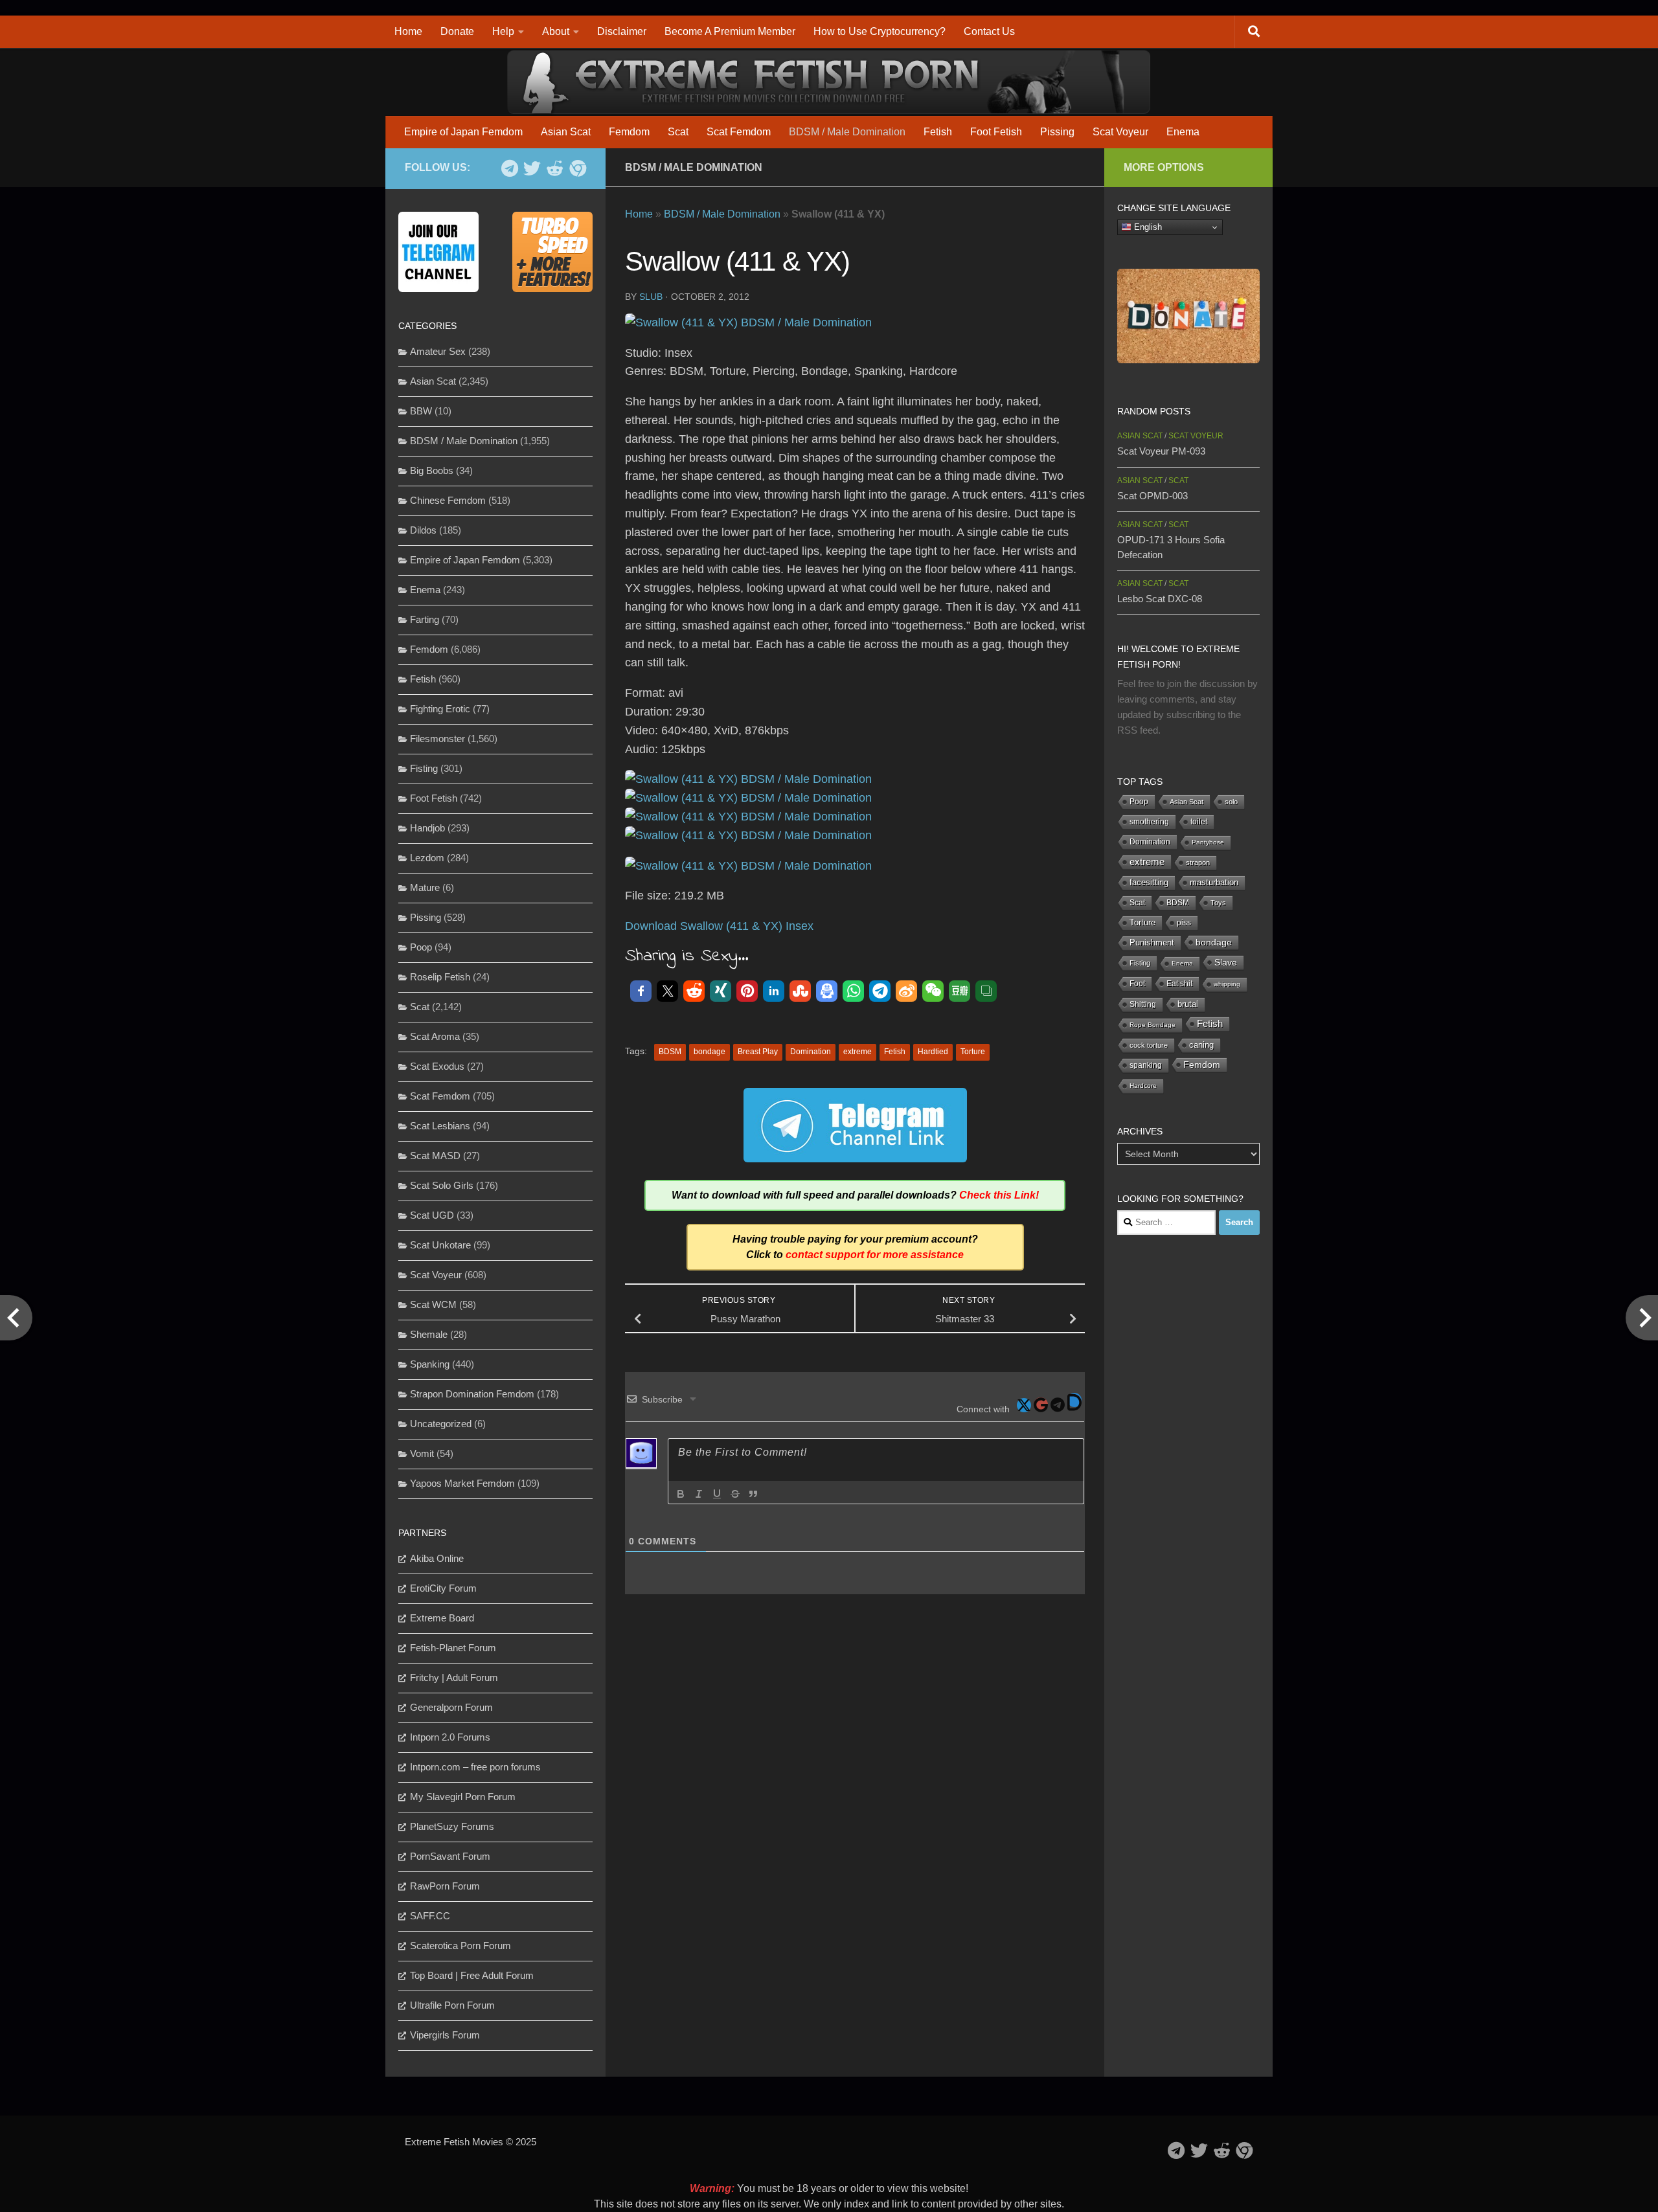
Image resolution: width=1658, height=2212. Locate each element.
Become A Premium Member (730, 31)
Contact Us (989, 31)
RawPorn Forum (445, 1886)
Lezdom (427, 858)
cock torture (1149, 1045)
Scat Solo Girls (442, 1185)
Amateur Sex (438, 351)
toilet (1199, 822)
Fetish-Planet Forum (453, 1648)
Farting (425, 619)
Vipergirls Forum (445, 2035)
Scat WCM (433, 1304)
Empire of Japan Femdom (463, 132)
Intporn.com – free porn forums (475, 1767)
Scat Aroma (435, 1036)
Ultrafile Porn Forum (452, 2005)
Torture (973, 1052)
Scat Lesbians (440, 1126)
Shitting (1143, 1004)
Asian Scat (566, 132)
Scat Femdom (739, 132)
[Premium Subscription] (577, 168)
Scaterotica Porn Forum (460, 1946)
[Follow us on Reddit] (555, 168)
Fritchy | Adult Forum (454, 1677)
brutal (1188, 1004)
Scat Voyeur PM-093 (1161, 451)
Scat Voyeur (1120, 132)
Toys (1218, 903)
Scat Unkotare (440, 1245)
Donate (457, 31)
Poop (421, 947)
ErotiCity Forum (443, 1588)
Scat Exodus (437, 1066)
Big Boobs (432, 470)
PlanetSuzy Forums (452, 1826)
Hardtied (933, 1052)
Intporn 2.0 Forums (450, 1737)
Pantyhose (1208, 842)
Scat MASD (435, 1156)
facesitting (1149, 883)
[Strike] (735, 1494)
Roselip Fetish (440, 977)
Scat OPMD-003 (1153, 496)
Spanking (430, 1364)
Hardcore (1143, 1086)
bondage (710, 1052)
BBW (421, 411)
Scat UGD (432, 1215)
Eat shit (1179, 984)
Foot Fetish (996, 132)
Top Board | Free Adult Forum (472, 1975)
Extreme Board (442, 1618)
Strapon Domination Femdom (472, 1394)
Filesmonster (437, 739)
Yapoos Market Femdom (462, 1483)
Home (408, 31)
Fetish (938, 132)
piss (1184, 923)
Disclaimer (622, 31)
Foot (1137, 984)
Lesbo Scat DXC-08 (1160, 599)
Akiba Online (437, 1558)
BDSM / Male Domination (847, 132)
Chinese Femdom (448, 500)
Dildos (423, 530)
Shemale (429, 1334)
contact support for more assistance (875, 1255)
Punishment (1152, 942)
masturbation (1214, 883)
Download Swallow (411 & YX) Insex (719, 926)
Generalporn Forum (451, 1707)
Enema (1183, 132)
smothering (1149, 822)
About (556, 31)
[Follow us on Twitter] (532, 168)
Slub (651, 297)
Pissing (1057, 132)
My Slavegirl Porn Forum (463, 1797)
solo (1231, 802)
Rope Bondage (1153, 1025)
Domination (811, 1052)
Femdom (629, 132)
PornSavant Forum (450, 1856)
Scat (678, 132)
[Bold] (681, 1494)
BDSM (670, 1052)
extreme (857, 1052)
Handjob (427, 828)
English (1147, 227)
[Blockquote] (753, 1494)
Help (503, 31)
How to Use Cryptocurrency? (880, 31)
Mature (425, 887)
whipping (1227, 984)
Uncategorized (441, 1424)
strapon (1198, 863)
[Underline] (717, 1494)
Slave (1226, 962)
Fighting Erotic (440, 709)
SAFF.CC (430, 1916)
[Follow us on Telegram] (509, 168)
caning (1201, 1045)
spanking (1146, 1065)
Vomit (422, 1453)
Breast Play (758, 1052)
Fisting (424, 768)
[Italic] (699, 1494)
